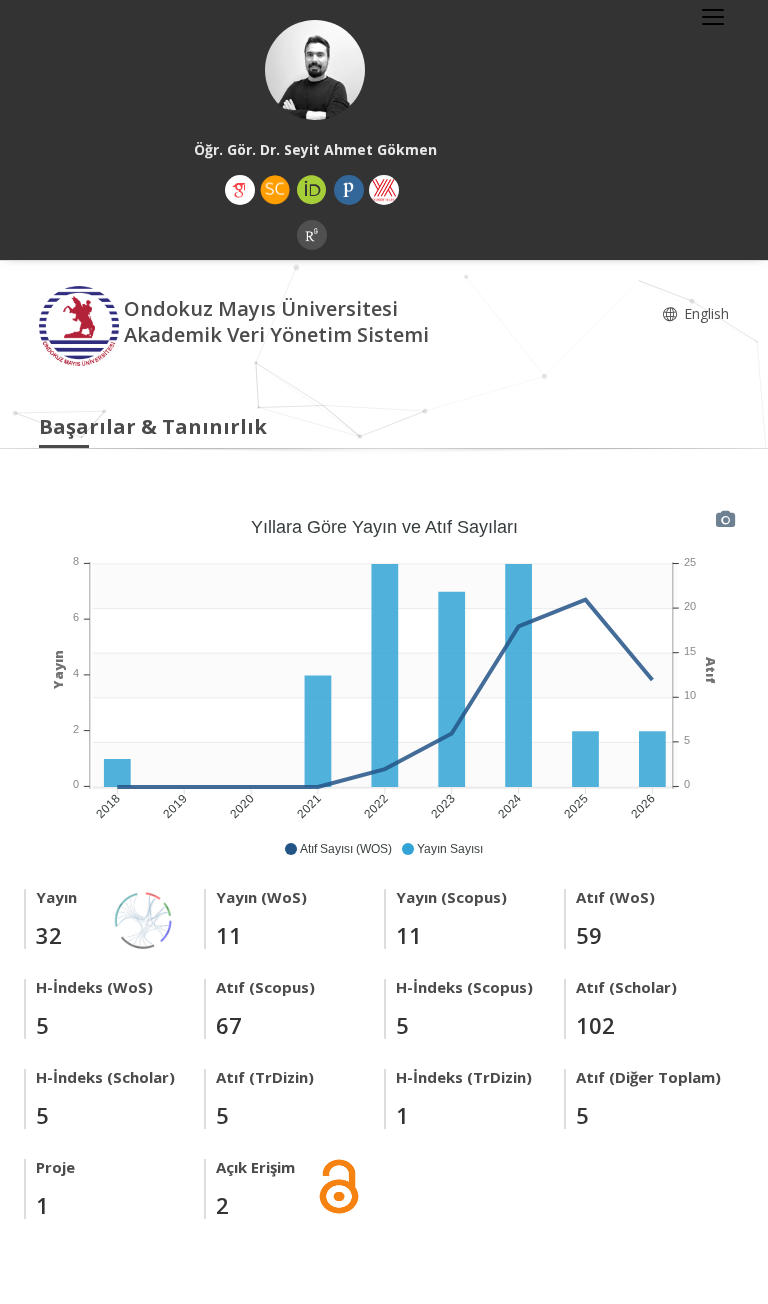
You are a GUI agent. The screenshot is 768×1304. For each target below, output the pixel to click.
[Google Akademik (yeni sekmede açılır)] (240, 190)
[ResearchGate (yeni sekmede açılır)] (312, 235)
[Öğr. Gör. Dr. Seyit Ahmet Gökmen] (315, 70)
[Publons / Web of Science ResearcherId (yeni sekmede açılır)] (349, 190)
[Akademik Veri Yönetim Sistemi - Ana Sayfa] (81, 324)
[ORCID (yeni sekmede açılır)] (312, 190)
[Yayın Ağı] (144, 918)
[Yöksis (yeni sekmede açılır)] (384, 190)
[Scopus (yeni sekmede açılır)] (275, 190)
